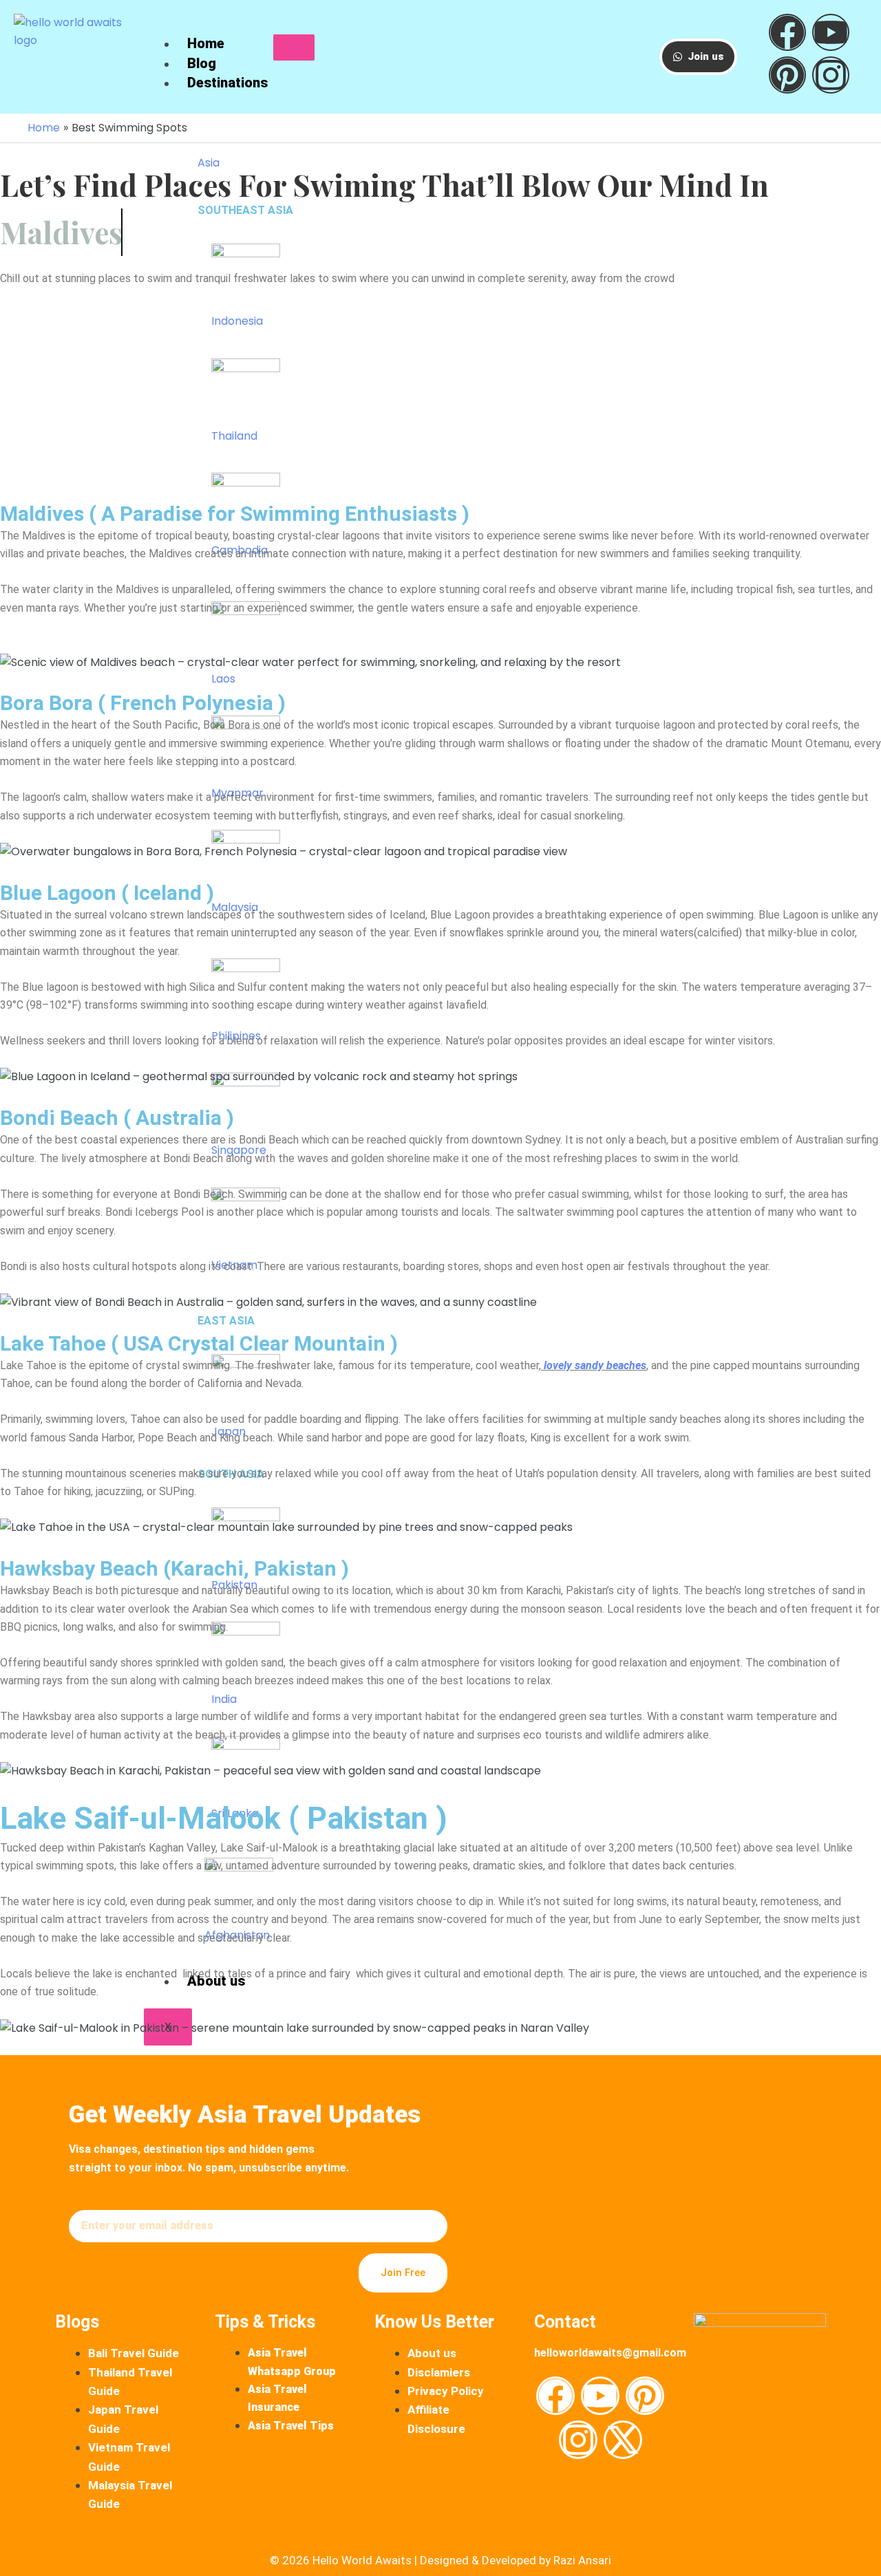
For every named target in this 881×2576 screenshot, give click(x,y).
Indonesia (237, 321)
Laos (223, 679)
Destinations (227, 83)
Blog (202, 63)
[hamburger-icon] (294, 47)
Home (206, 43)
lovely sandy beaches (594, 1365)
